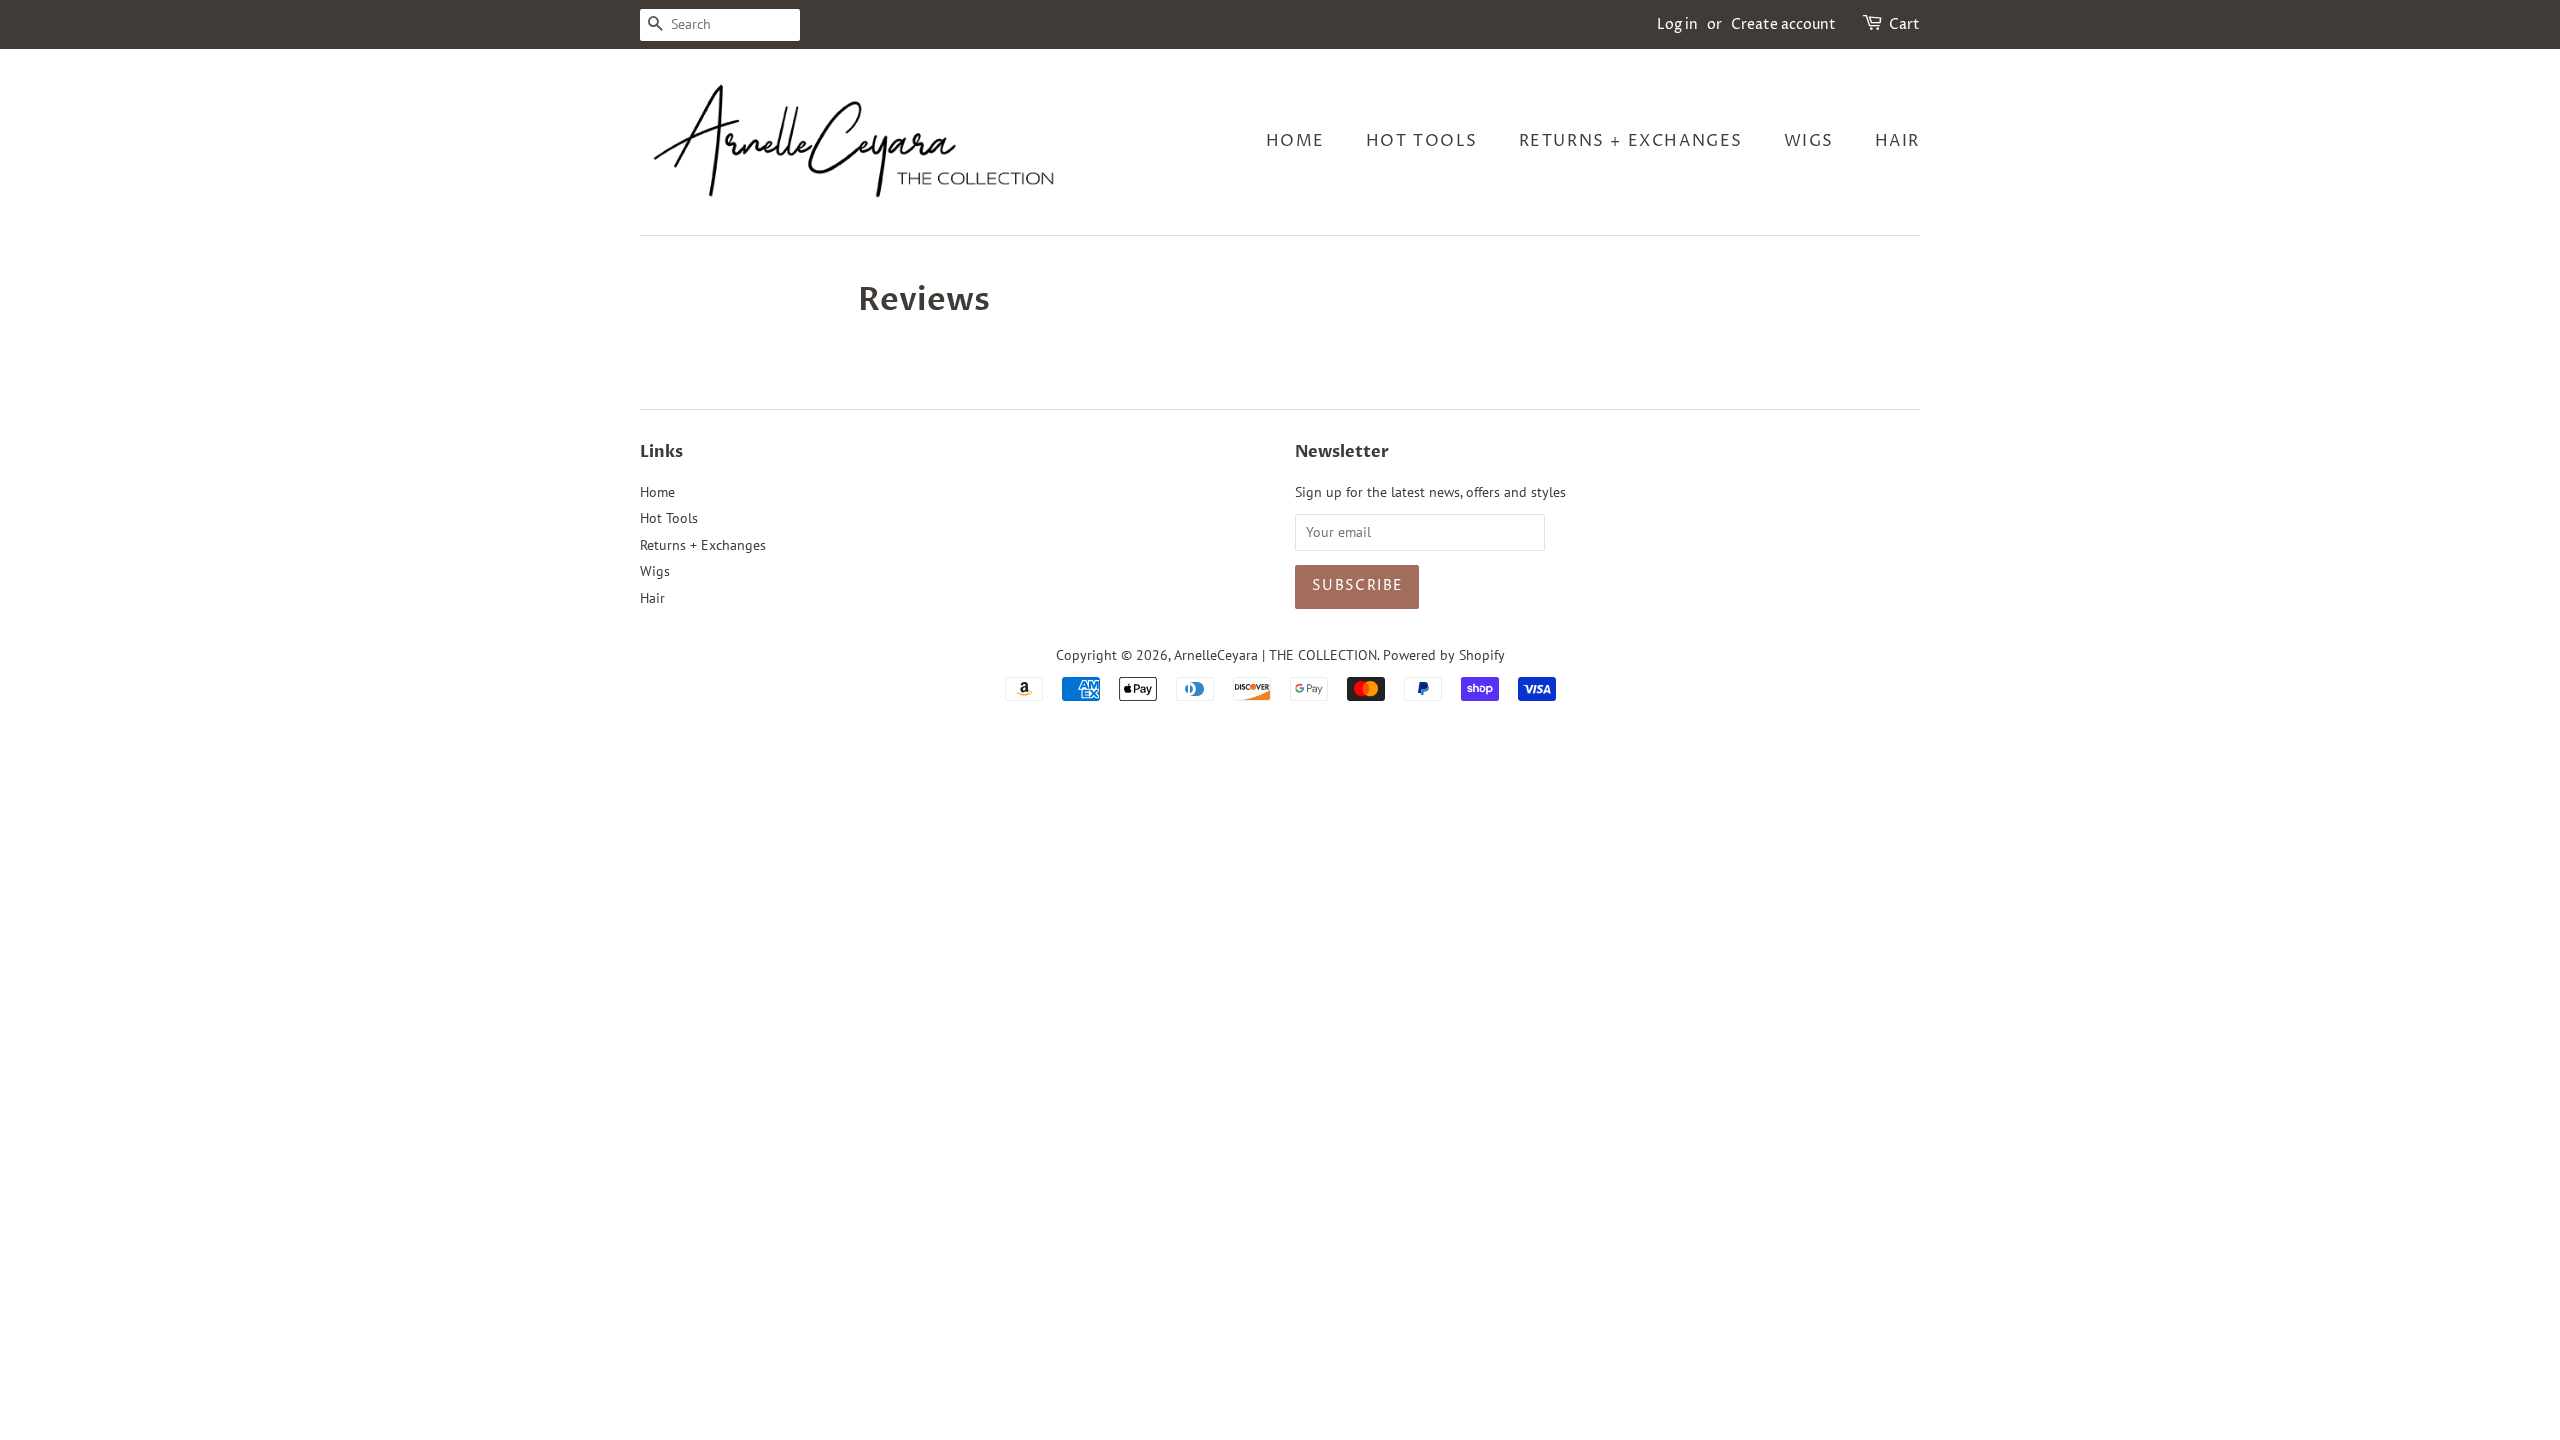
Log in (1677, 24)
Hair (1897, 141)
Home (1295, 141)
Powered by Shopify (1444, 655)
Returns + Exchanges (1631, 141)
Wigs (1809, 141)
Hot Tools (1422, 141)
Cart (1904, 24)
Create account (1783, 24)
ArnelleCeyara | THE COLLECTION (1275, 655)
